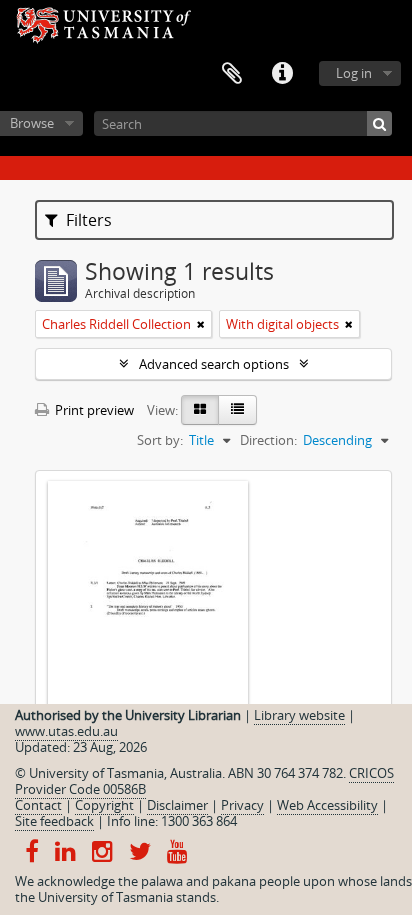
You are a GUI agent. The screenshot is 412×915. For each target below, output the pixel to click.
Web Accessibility (327, 805)
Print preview (93, 410)
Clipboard (232, 74)
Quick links (282, 74)
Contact (38, 805)
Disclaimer (177, 805)
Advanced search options (214, 364)
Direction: (268, 440)
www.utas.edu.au (66, 731)
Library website (299, 715)
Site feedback (54, 821)
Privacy (242, 805)
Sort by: (160, 440)
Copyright (104, 805)
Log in (354, 73)
